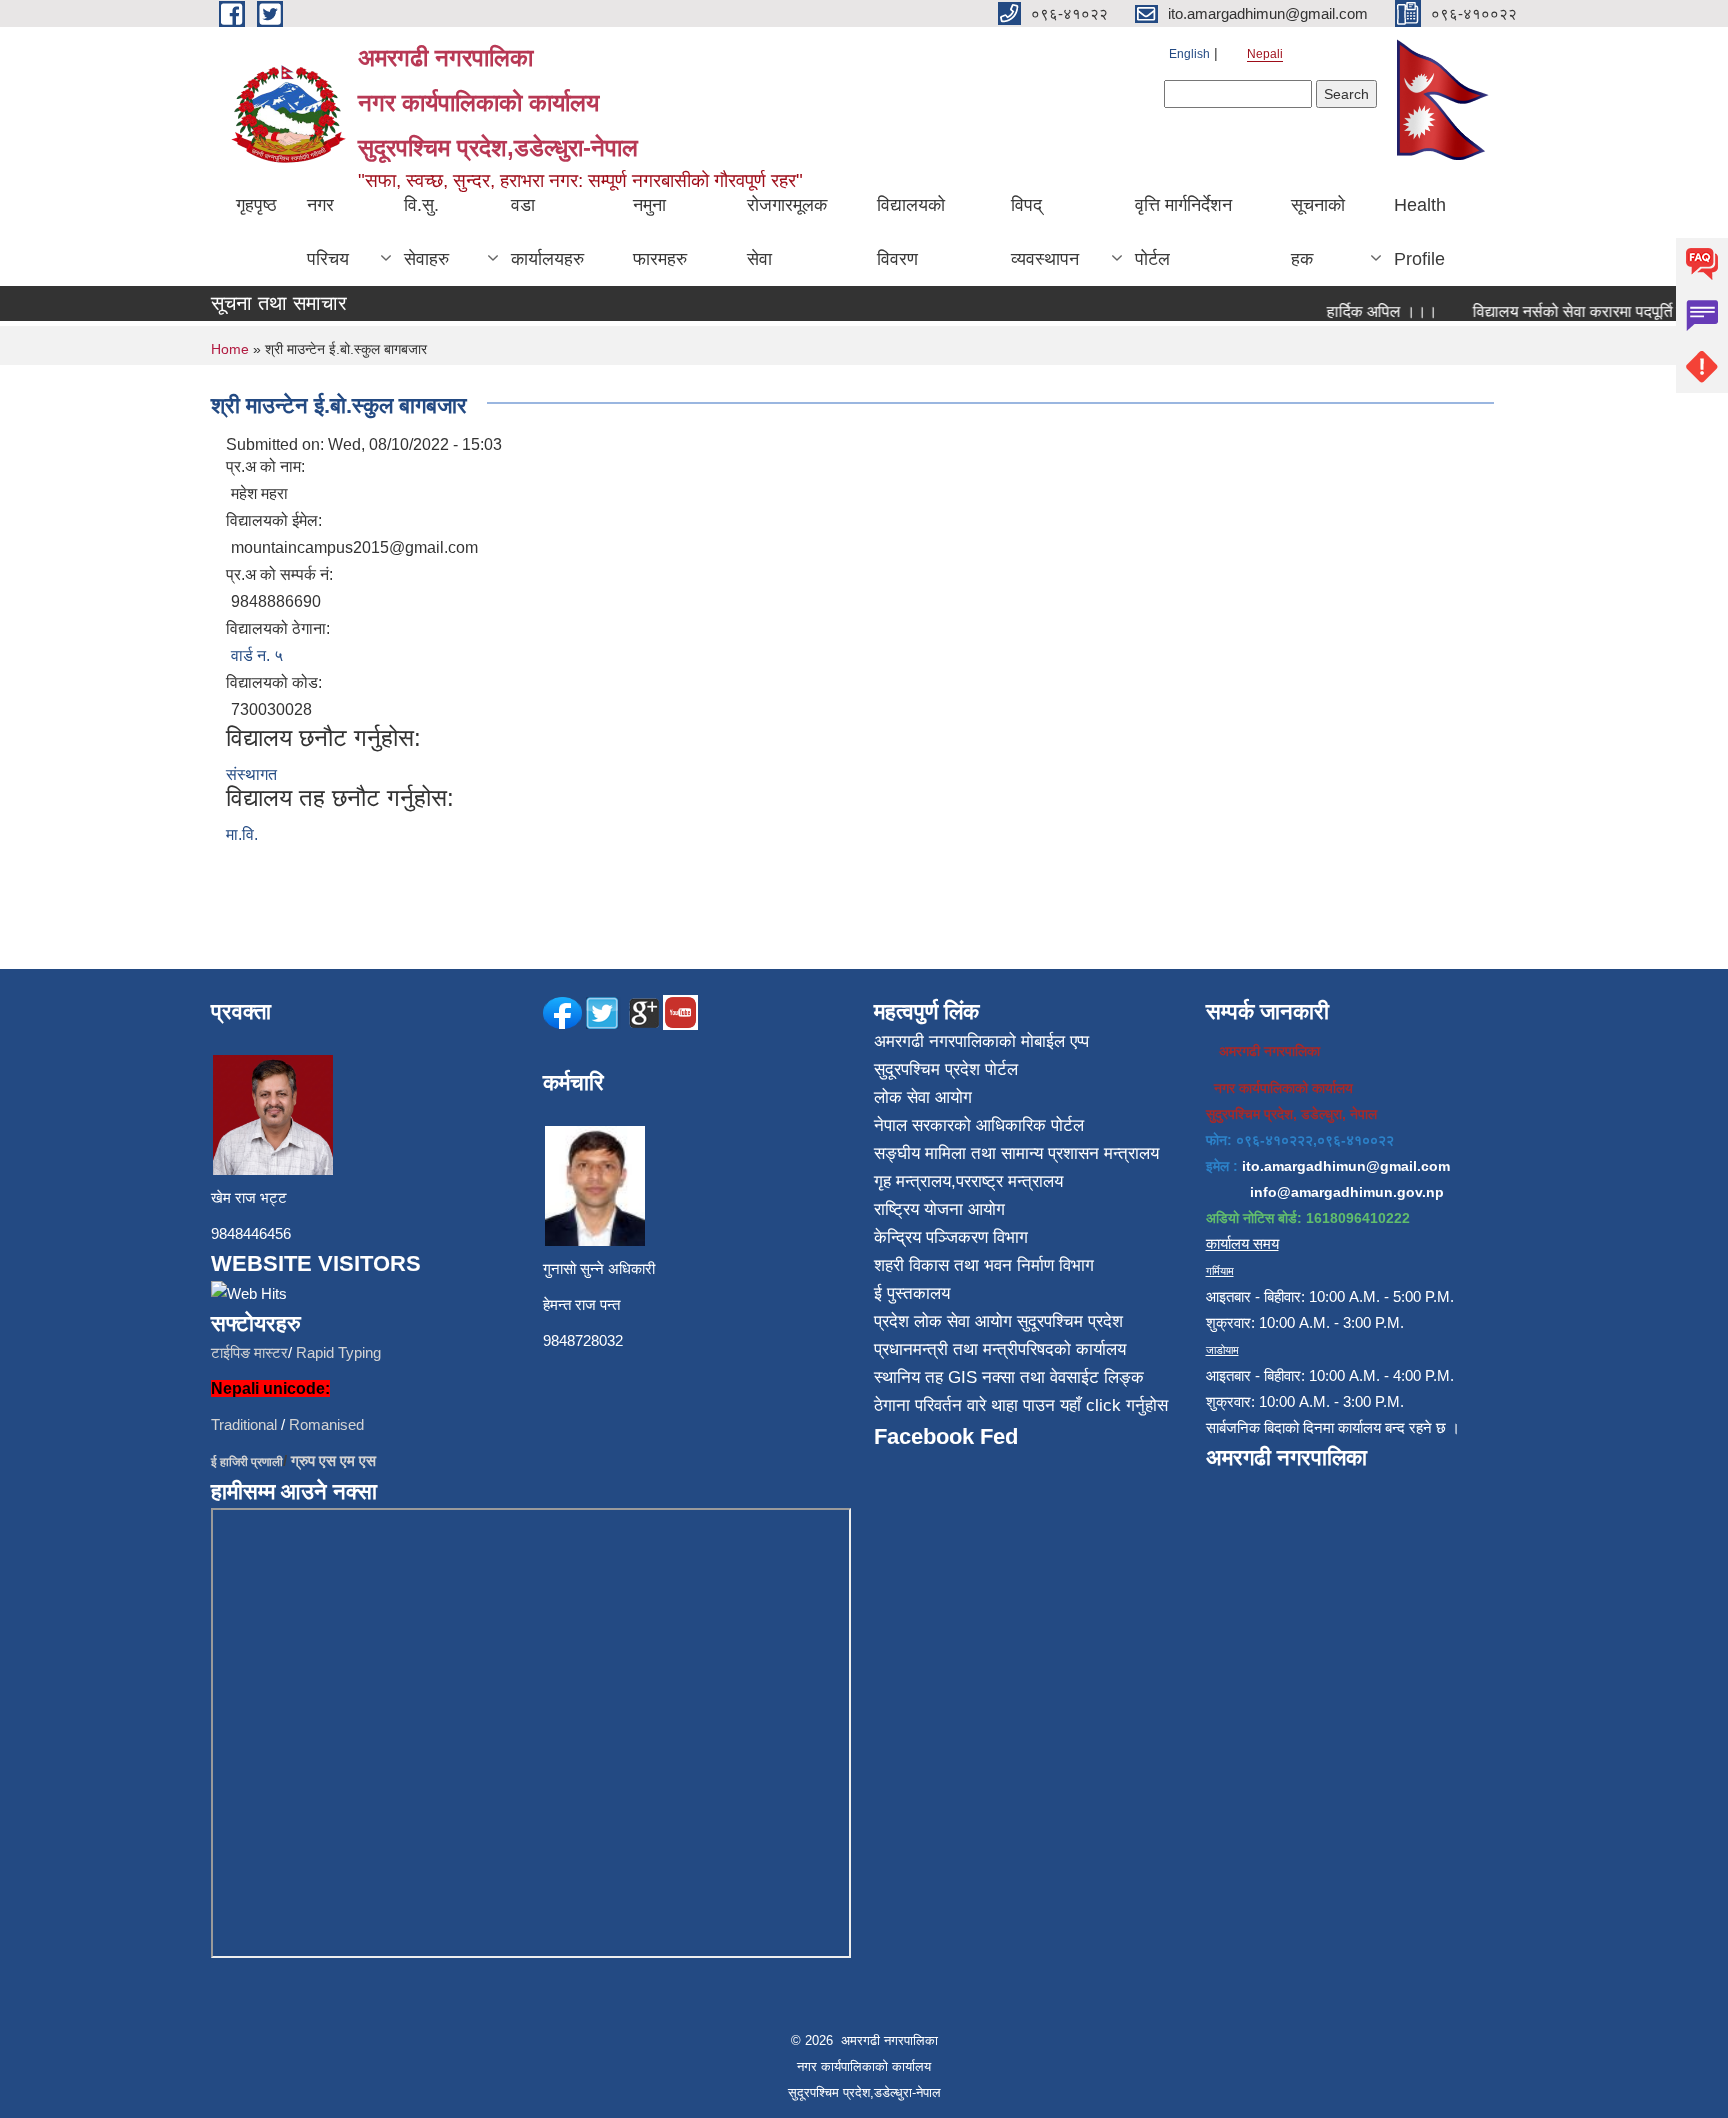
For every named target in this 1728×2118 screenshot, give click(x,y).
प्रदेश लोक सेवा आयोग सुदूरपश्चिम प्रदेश (998, 1321)
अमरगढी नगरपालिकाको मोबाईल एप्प (981, 1041)
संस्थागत (251, 774)
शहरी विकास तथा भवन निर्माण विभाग (984, 1265)
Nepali (1265, 54)
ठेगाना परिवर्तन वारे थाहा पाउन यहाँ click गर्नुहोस (1021, 1405)
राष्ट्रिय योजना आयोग (939, 1209)
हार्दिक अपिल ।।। (1358, 311)
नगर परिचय (328, 232)
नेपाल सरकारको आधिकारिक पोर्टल (979, 1125)
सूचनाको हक (1318, 232)
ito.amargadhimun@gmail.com (1346, 1166)
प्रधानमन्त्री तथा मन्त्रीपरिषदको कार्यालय (1000, 1349)
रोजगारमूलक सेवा (787, 232)
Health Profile (1420, 232)
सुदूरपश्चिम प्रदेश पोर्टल (946, 1069)
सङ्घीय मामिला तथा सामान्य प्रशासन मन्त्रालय (1016, 1153)
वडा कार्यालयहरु (547, 232)
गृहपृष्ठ (256, 205)
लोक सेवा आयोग (923, 1097)
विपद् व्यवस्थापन (1045, 232)
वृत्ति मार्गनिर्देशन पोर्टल (1183, 232)
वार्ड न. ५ (257, 655)
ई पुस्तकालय (912, 1293)
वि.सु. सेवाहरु (426, 232)
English (1189, 54)
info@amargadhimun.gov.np (1347, 1192)
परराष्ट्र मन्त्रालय (1009, 1181)
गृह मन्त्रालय (912, 1181)
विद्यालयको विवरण (911, 232)
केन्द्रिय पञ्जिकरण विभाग (951, 1237)
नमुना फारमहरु (660, 232)
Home (230, 349)
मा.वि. (242, 834)
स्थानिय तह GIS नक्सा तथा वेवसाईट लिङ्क (1009, 1377)
